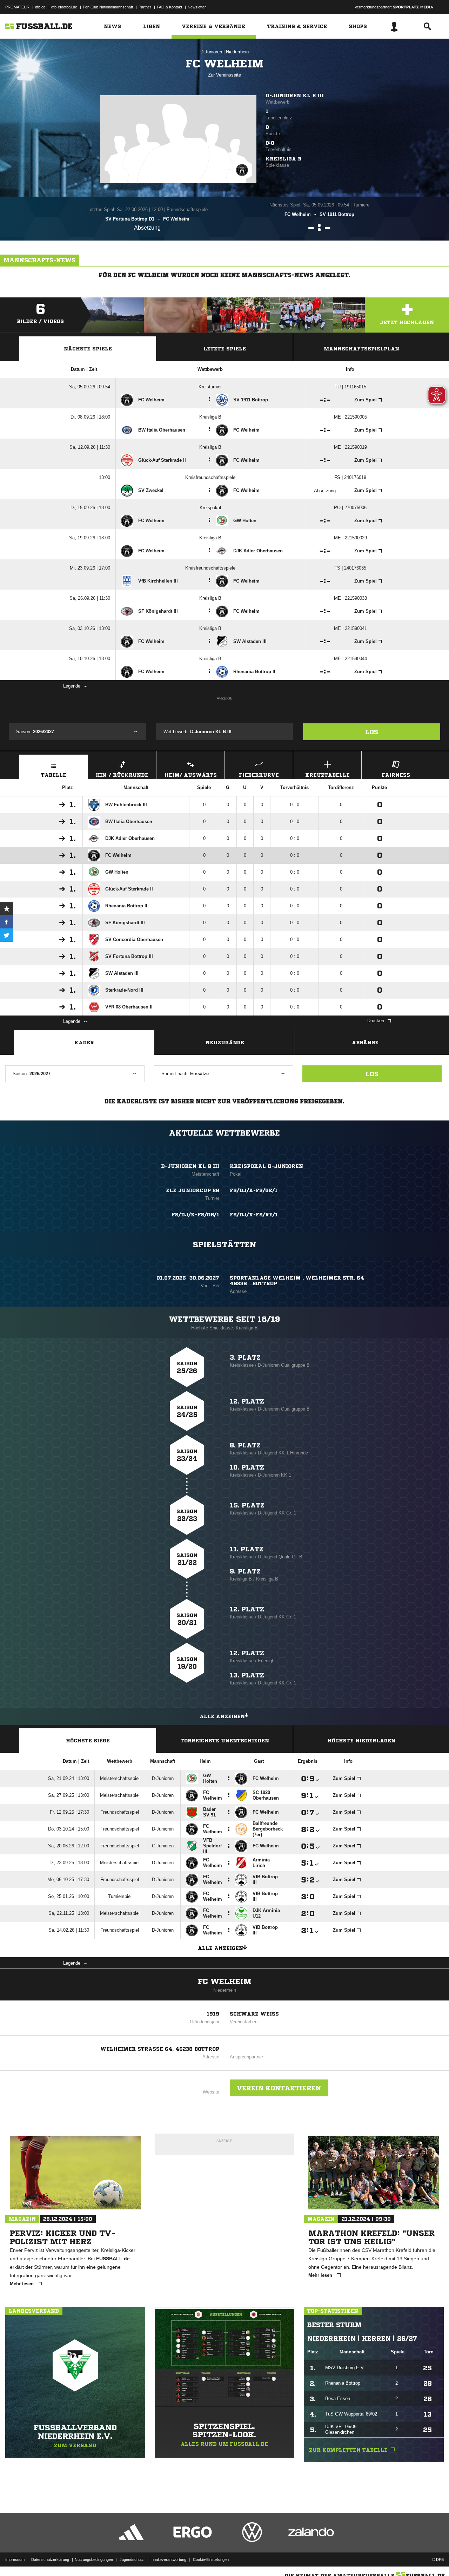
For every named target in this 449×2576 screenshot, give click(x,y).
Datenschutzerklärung (50, 2559)
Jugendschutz (132, 2559)
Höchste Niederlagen (361, 1741)
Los (372, 732)
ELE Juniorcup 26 (193, 1190)
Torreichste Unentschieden (225, 1741)
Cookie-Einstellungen (211, 2559)
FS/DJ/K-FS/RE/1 (254, 1215)
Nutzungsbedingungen (94, 2559)
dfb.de (40, 7)
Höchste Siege (88, 1741)
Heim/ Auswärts (191, 775)
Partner (145, 7)
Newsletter (197, 7)
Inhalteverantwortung (168, 2559)
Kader (84, 1043)
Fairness (396, 775)
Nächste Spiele (88, 349)
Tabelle (54, 775)
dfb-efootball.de (64, 7)
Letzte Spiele (225, 349)
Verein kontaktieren (279, 2088)
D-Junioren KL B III (295, 96)
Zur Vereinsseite (224, 75)
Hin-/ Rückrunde (122, 775)
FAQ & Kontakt (169, 7)
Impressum (15, 2559)
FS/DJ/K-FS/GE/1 (254, 1190)
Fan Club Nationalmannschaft (108, 7)
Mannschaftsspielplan (361, 349)
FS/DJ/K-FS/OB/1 (195, 1215)
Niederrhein (237, 52)
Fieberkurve (259, 775)
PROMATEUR (17, 7)
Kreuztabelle (327, 775)
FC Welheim (225, 1982)
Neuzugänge (225, 1043)
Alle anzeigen (222, 1716)
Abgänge (365, 1043)
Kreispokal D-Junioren (266, 1166)
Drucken (376, 1021)
